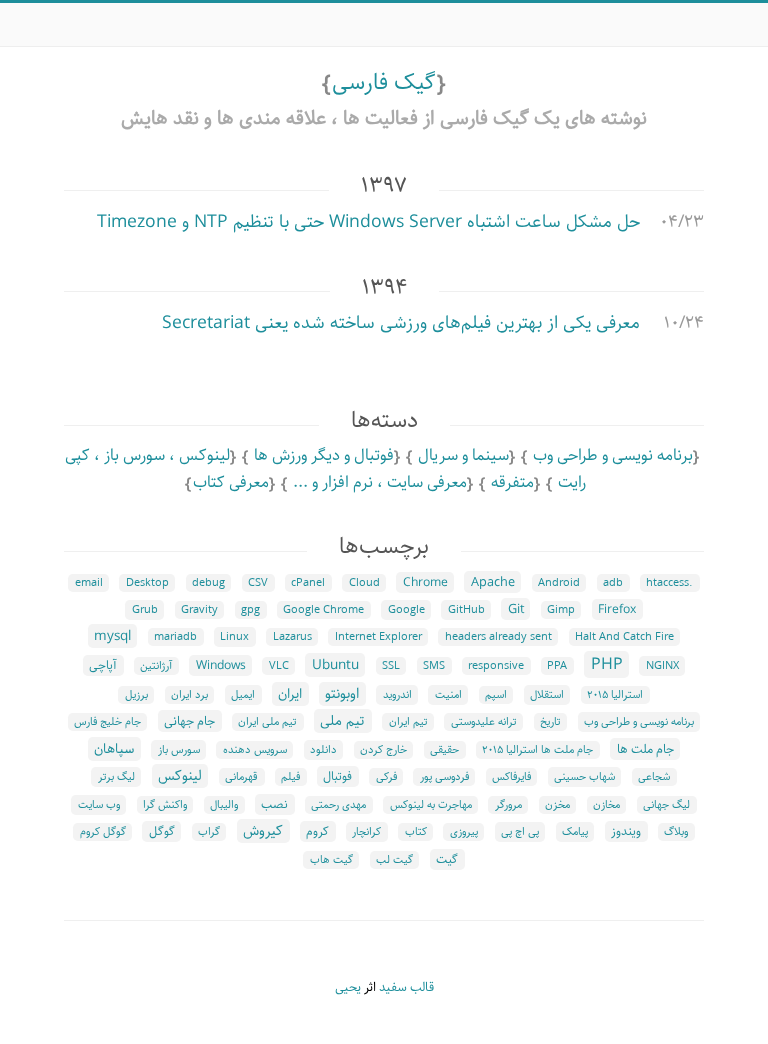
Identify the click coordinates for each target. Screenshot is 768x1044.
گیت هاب (331, 860)
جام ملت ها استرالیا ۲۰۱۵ (537, 750)
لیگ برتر (116, 777)
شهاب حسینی (584, 777)
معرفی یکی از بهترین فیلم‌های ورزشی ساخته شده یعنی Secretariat (401, 323)
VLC (279, 666)
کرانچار (366, 832)
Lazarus (292, 637)
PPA (557, 666)
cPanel (308, 583)
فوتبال (337, 776)
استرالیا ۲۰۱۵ (615, 695)
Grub (145, 610)
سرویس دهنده (255, 750)
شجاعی (654, 777)
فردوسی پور (444, 777)
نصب (274, 804)
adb (613, 583)
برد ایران (189, 695)
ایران (290, 694)
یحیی (348, 987)
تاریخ (550, 722)
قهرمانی (241, 777)
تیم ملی (342, 721)
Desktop (147, 583)
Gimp (561, 610)
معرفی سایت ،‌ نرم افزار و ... (380, 482)
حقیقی (444, 750)
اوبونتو (342, 694)
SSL (391, 666)
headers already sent (498, 637)
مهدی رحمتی (338, 805)
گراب (209, 832)
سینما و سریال (463, 455)
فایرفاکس (511, 777)
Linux (234, 637)
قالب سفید (406, 987)
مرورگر (508, 805)
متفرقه (512, 482)
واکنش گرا (165, 805)
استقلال (547, 695)
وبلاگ (676, 832)
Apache (493, 582)
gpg (250, 610)
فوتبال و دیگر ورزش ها (324, 455)
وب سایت (99, 805)
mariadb (175, 637)
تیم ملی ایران (267, 722)
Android (559, 583)
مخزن (557, 805)
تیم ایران (408, 722)
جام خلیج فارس (107, 722)
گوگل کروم (103, 832)
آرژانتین (156, 666)
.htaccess (669, 583)
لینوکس (180, 776)
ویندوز (626, 831)
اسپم (496, 695)
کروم (317, 831)
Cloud (364, 583)
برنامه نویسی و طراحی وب (613, 455)
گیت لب (394, 860)
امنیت (448, 695)
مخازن (606, 805)
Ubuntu (335, 665)
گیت (447, 859)
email (89, 583)
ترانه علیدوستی (484, 722)
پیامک (575, 832)
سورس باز (179, 750)
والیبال (224, 805)
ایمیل (243, 695)
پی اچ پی (520, 832)
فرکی (386, 777)
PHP (607, 664)
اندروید (397, 695)
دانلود (323, 750)
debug (208, 583)
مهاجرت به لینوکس (431, 805)
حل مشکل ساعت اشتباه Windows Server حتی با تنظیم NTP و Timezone (368, 222)
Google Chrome (323, 610)
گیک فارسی (384, 82)
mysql (112, 636)
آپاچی (103, 665)
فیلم (290, 777)
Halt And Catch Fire (624, 637)
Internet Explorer (378, 637)
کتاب (416, 832)
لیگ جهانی (666, 805)
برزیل (136, 695)
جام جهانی (189, 721)
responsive (496, 666)
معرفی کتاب (231, 482)
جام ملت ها (645, 749)
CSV (258, 583)
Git (516, 609)
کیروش (263, 831)
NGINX (662, 666)
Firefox (617, 609)
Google (406, 610)
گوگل (162, 831)
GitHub (466, 610)
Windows (221, 665)
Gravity (199, 610)
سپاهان (114, 749)
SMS (434, 666)
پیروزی (464, 832)
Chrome (425, 582)
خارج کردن (383, 750)
